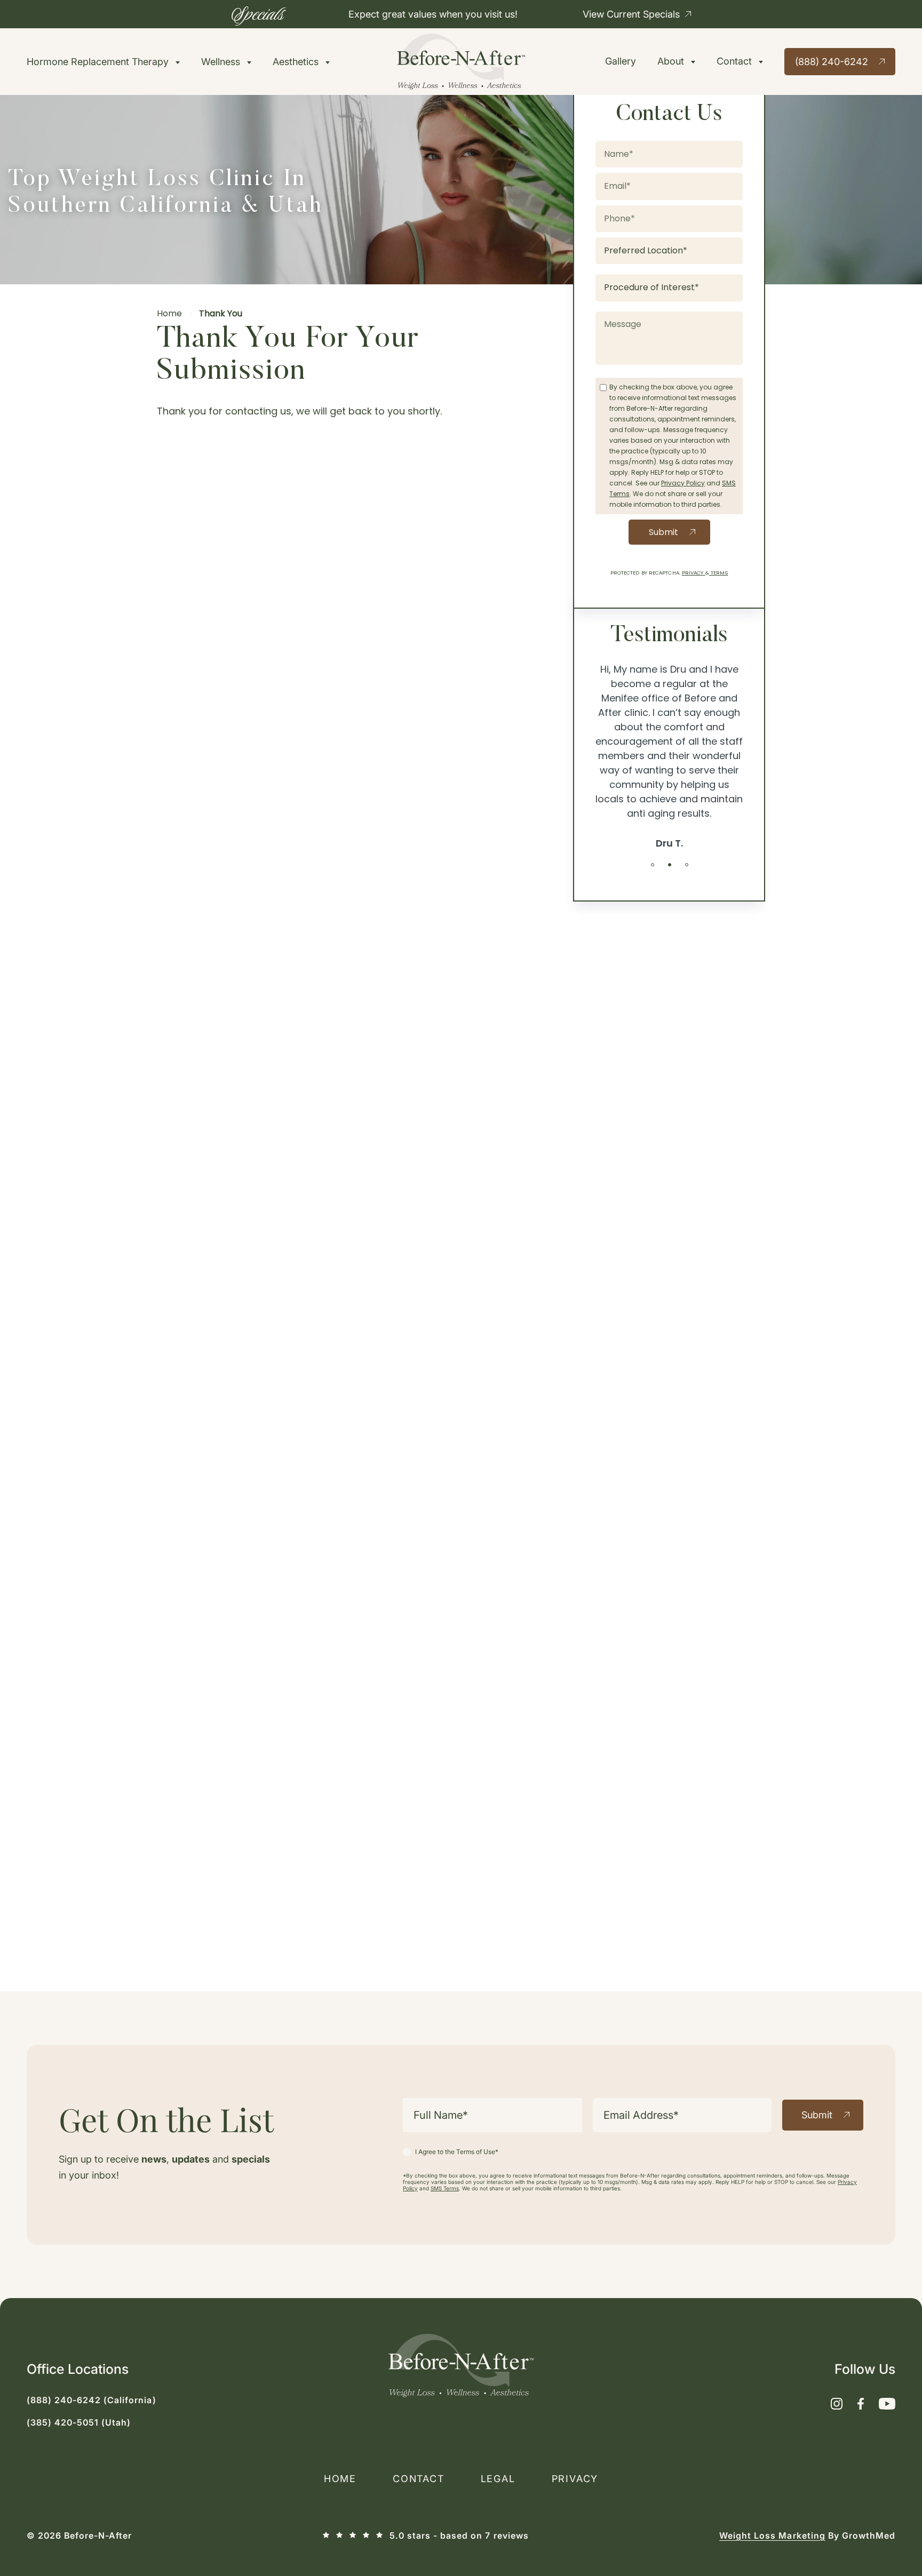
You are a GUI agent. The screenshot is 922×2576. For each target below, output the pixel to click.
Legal (498, 2479)
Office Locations (78, 2369)
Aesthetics (297, 62)
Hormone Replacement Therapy (99, 62)
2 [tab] (670, 865)
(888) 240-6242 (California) (92, 2400)
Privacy (694, 573)
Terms (719, 573)
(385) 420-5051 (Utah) (79, 2422)
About (672, 61)
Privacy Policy (683, 483)
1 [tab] (653, 865)
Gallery (621, 61)
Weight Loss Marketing (772, 2535)
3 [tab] (687, 865)
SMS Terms (445, 2188)
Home (169, 313)
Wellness (222, 62)
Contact (736, 61)
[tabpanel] (669, 757)
